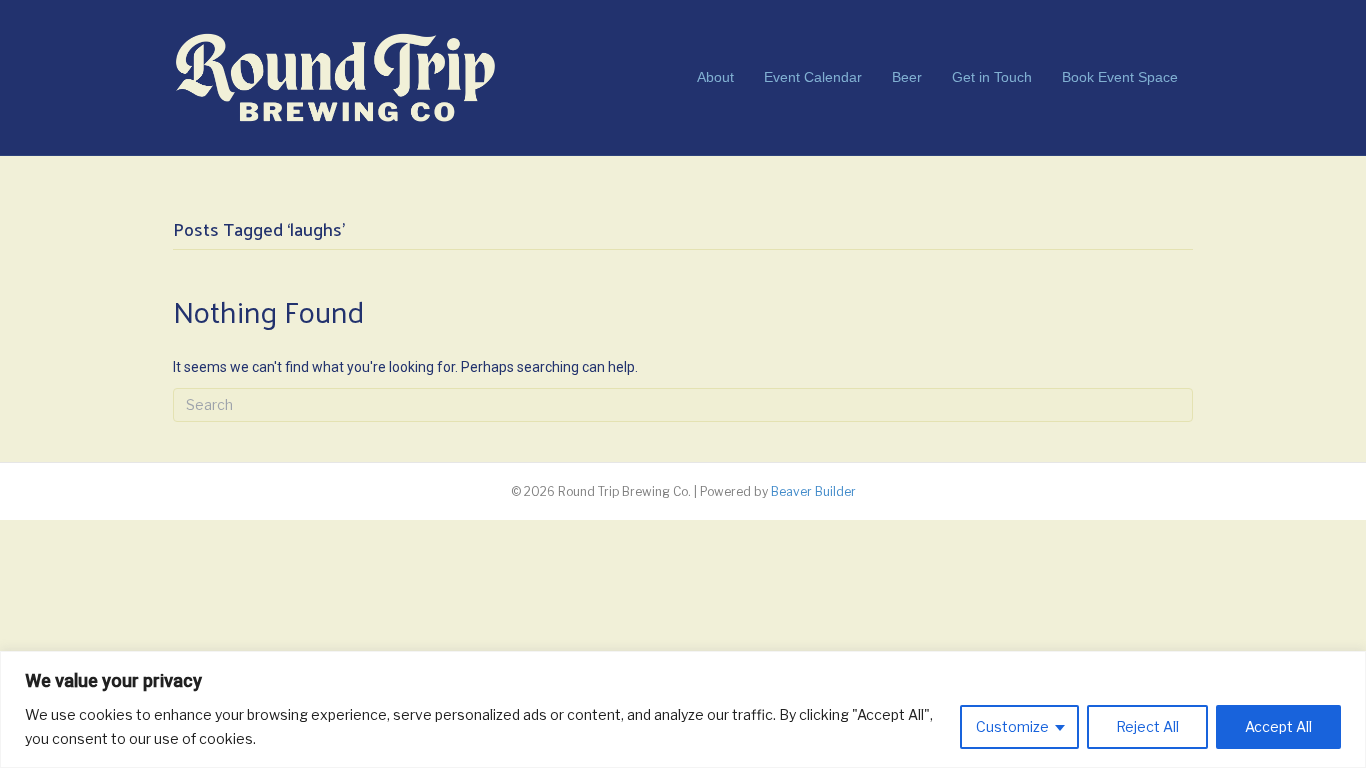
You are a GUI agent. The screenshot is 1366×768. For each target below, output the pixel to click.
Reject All (1147, 726)
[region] (683, 709)
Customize (1012, 726)
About (715, 77)
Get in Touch (992, 77)
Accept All (1278, 726)
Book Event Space (1120, 77)
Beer (907, 77)
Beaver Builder (813, 491)
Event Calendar (813, 77)
